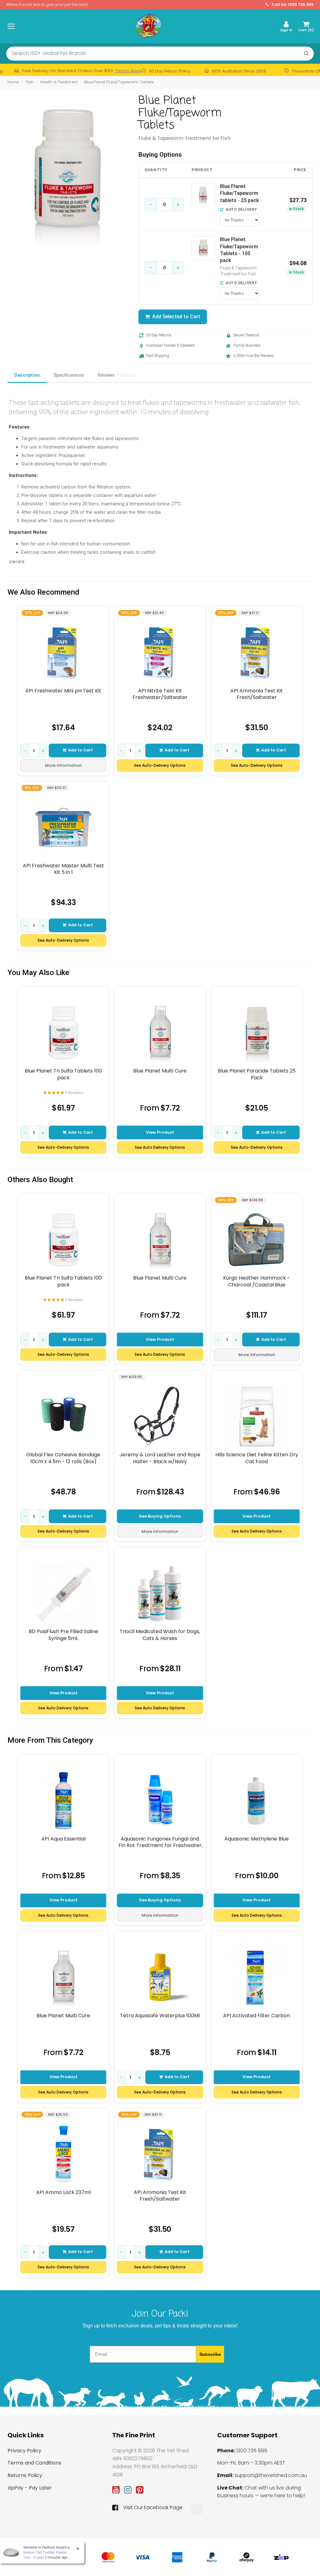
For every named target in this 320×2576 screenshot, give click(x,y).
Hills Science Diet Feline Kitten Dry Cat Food (257, 1458)
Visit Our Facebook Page (153, 2508)
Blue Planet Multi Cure (160, 1071)
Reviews (107, 375)
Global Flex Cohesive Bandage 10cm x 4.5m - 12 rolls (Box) (63, 1458)
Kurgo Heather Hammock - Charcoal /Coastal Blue (257, 1281)
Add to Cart (80, 750)
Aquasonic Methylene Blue (257, 1839)
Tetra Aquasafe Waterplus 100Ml (160, 2016)
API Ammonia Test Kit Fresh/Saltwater (257, 694)
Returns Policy (25, 2475)
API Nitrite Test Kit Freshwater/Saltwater (160, 694)
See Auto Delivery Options (160, 1147)
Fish (30, 82)
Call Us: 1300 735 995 (292, 5)
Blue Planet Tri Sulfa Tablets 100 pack (63, 1074)
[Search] (306, 54)
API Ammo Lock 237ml (63, 2192)
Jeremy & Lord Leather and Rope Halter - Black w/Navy (160, 1458)
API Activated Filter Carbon (257, 2016)
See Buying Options (160, 1516)
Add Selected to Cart (175, 317)
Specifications (69, 375)
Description (27, 375)
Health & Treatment (59, 82)
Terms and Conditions (34, 2463)
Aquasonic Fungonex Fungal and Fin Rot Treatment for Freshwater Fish (160, 1842)
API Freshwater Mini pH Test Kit (63, 691)
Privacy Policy (24, 2451)
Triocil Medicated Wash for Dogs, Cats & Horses (160, 1635)
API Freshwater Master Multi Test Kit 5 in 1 (63, 869)
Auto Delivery (241, 210)
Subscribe (210, 2354)
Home (13, 82)
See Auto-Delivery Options (160, 765)
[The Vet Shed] (148, 26)
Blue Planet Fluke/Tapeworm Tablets (119, 82)
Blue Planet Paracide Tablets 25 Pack (257, 1074)
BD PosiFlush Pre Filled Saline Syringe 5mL (63, 1635)
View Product (160, 1132)
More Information (63, 765)
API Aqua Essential (63, 1839)
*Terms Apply (128, 71)
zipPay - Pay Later (30, 2488)
